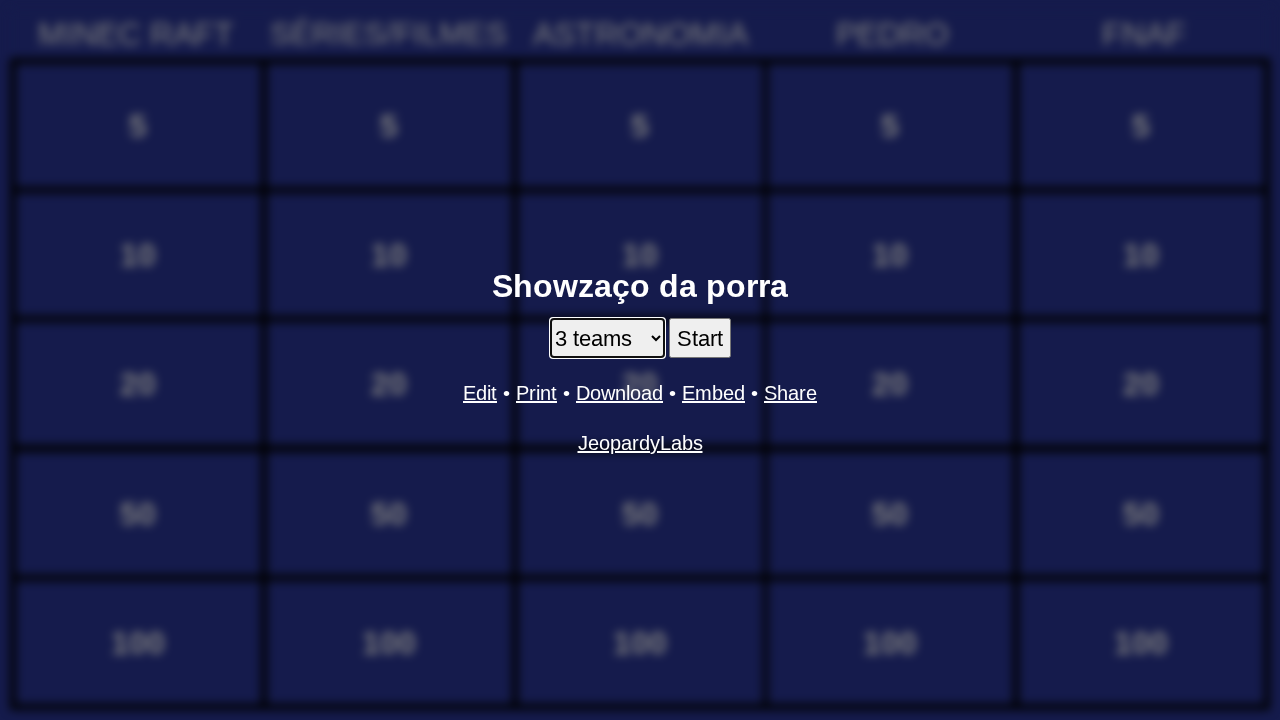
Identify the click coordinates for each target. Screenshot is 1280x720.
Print (536, 393)
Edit (480, 393)
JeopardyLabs (640, 443)
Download (619, 393)
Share (790, 393)
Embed (713, 393)
